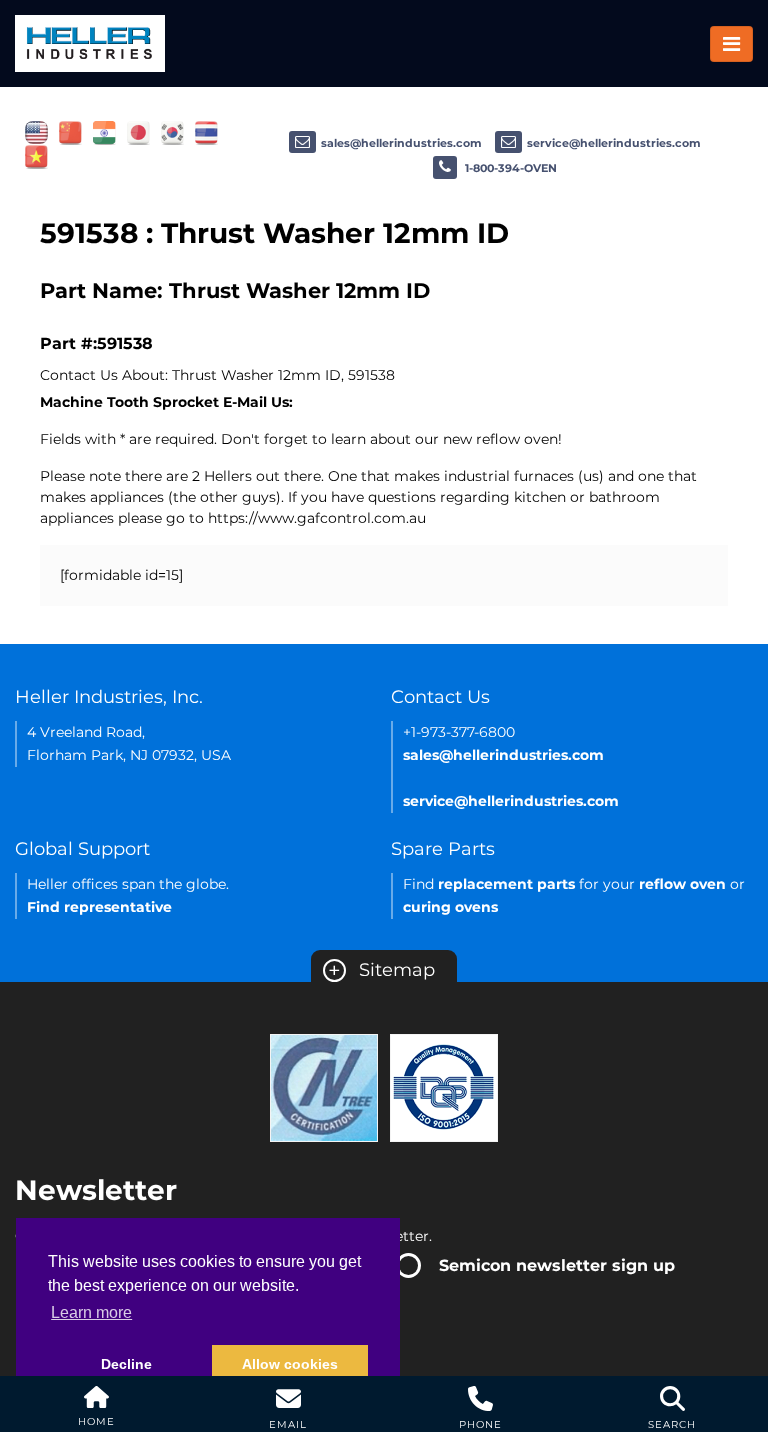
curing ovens (450, 907)
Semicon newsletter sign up (557, 1265)
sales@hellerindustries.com (401, 143)
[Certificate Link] (324, 1087)
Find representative (99, 907)
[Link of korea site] (172, 132)
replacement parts (506, 884)
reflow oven (682, 884)
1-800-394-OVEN (509, 168)
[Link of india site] (104, 132)
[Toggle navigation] (731, 44)
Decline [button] (126, 1364)
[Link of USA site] (36, 132)
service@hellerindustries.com (614, 143)
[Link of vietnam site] (36, 156)
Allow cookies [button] (290, 1364)
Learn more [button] (91, 1312)
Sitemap (381, 970)
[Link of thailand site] (206, 132)
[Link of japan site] (138, 132)
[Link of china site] (70, 132)
